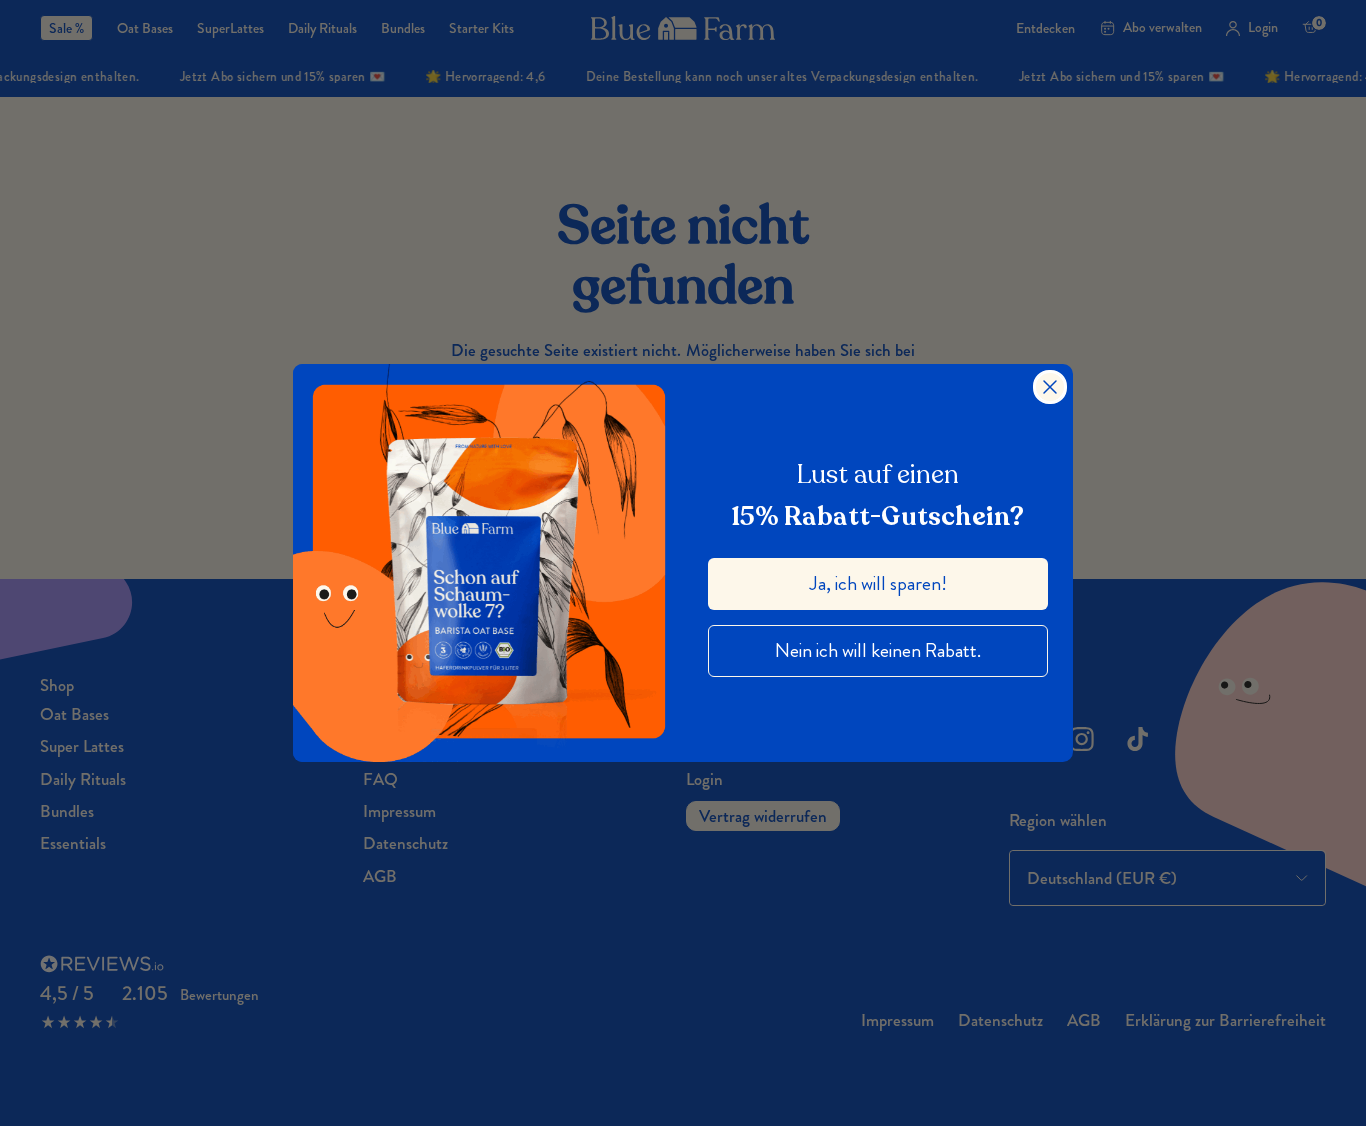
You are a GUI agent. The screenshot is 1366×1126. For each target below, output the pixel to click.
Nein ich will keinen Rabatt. (878, 650)
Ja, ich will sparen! (878, 583)
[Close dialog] (1050, 387)
